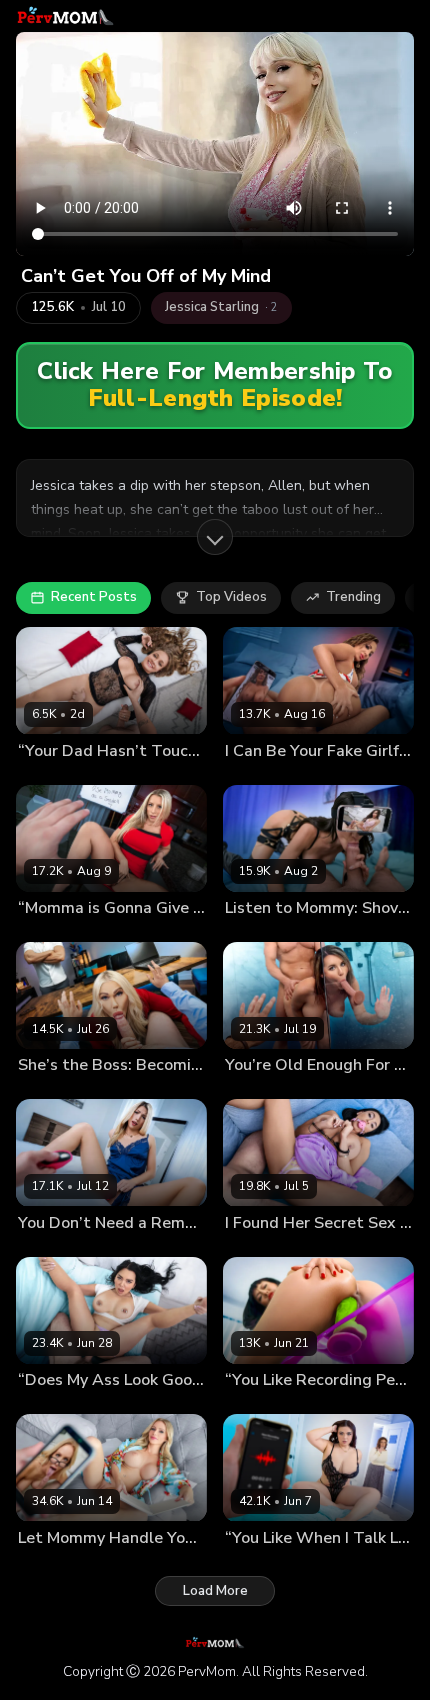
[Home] (65, 16)
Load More (215, 1591)
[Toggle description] (215, 537)
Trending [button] (353, 597)
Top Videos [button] (231, 597)
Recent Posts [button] (94, 597)
